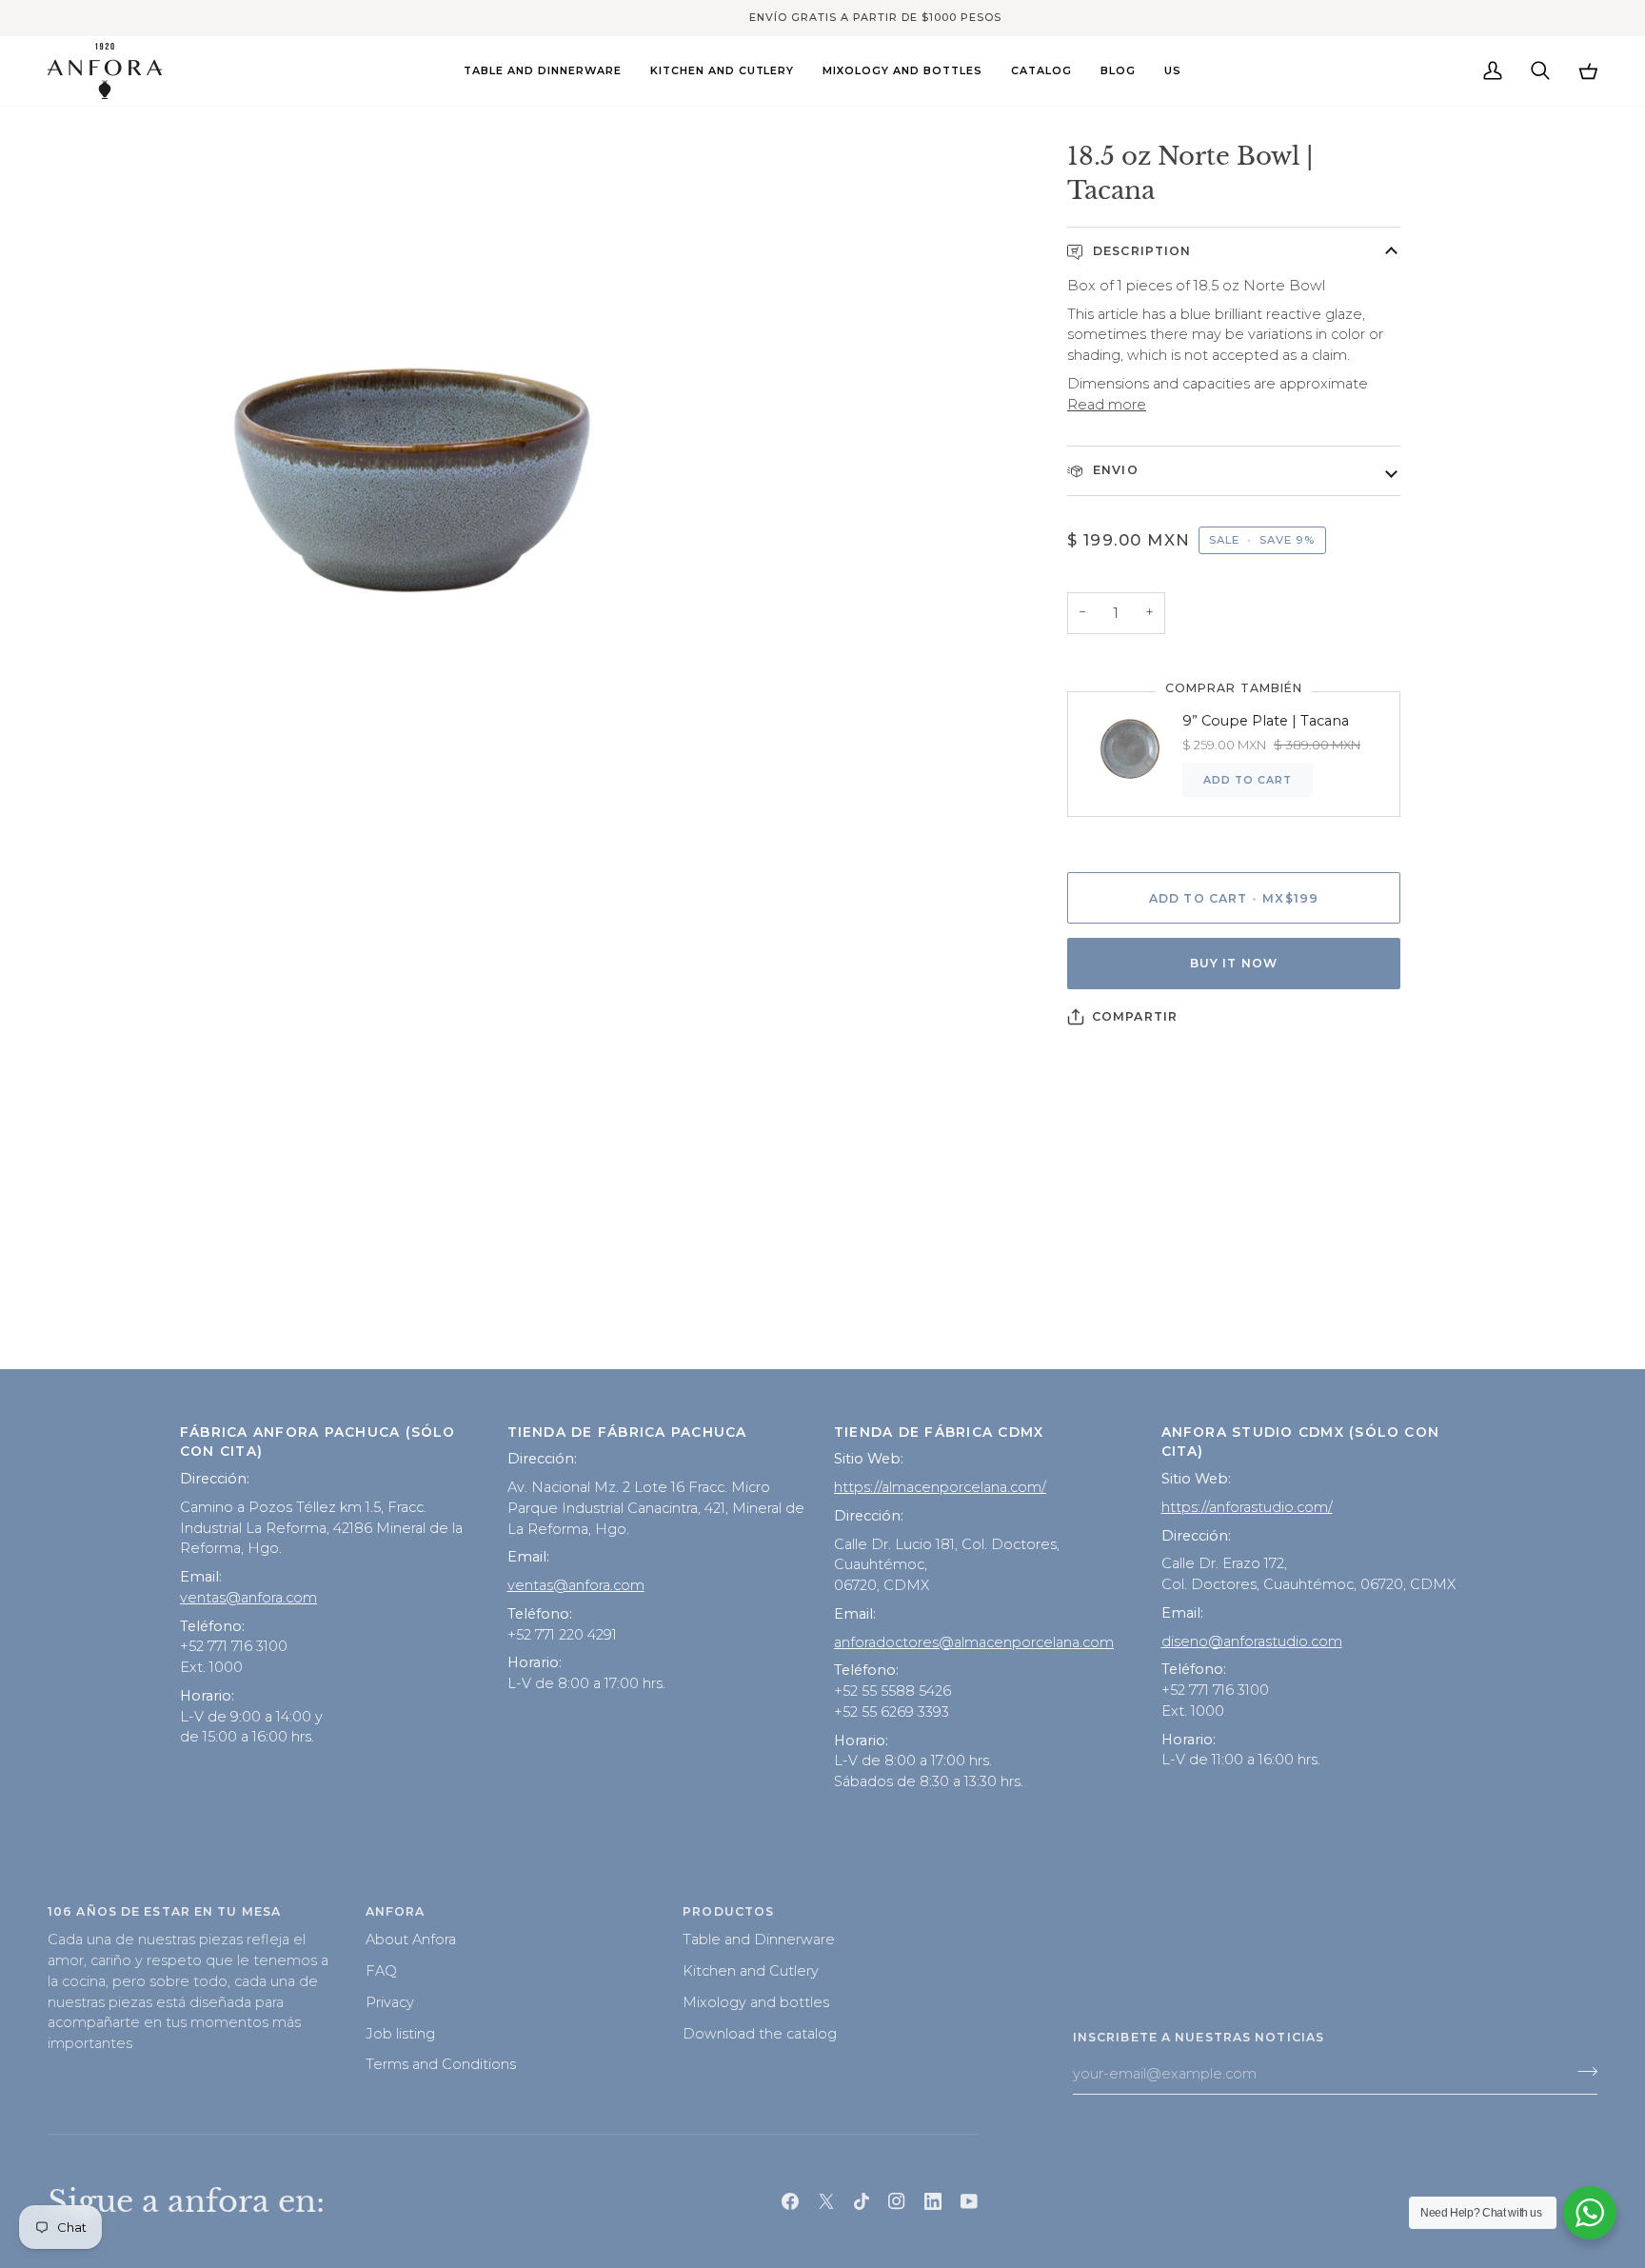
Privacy (390, 2002)
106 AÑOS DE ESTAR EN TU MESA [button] (164, 1911)
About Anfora (411, 1940)
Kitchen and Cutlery (751, 1971)
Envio (1114, 470)
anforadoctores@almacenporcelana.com (974, 1642)
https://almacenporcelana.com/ (940, 1487)
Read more (1107, 405)
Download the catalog (760, 2034)
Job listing (400, 2034)
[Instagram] (897, 2201)
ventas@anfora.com (248, 1598)
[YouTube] (969, 2201)
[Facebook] (790, 2201)
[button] (543, 71)
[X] (826, 2201)
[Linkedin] (933, 2201)
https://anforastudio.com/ (1247, 1507)
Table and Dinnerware (759, 1940)
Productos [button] (728, 1911)
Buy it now (1234, 963)
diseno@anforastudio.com (1252, 1641)
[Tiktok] (862, 2201)
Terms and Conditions (441, 2064)
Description (1140, 251)
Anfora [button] (396, 1911)
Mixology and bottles (756, 2002)
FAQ (381, 1971)
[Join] (1582, 2072)
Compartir (1135, 1016)
